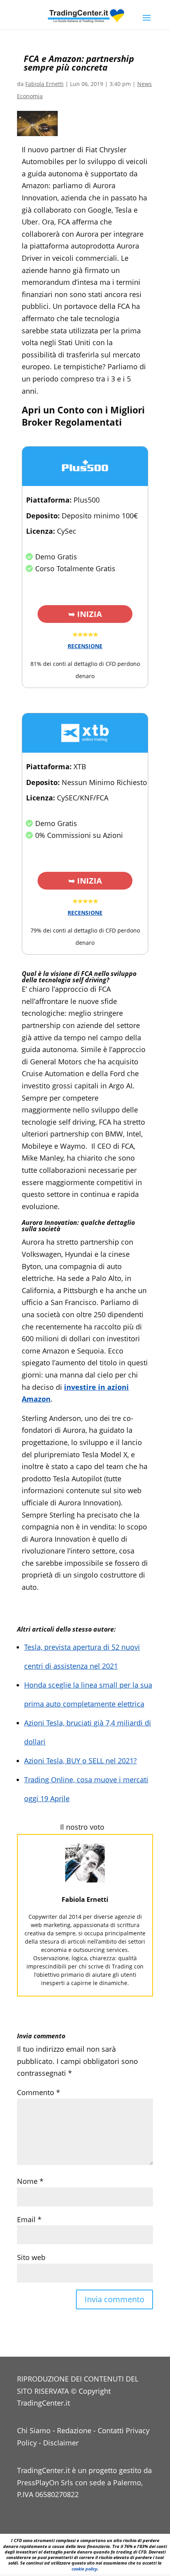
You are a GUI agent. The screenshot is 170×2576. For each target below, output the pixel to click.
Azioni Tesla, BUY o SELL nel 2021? (80, 1761)
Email (29, 2219)
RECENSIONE (85, 646)
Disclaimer (61, 2443)
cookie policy (84, 2569)
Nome (30, 2181)
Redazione (74, 2430)
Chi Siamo (34, 2430)
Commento (39, 2092)
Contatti (111, 2430)
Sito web (31, 2257)
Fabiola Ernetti (44, 84)
